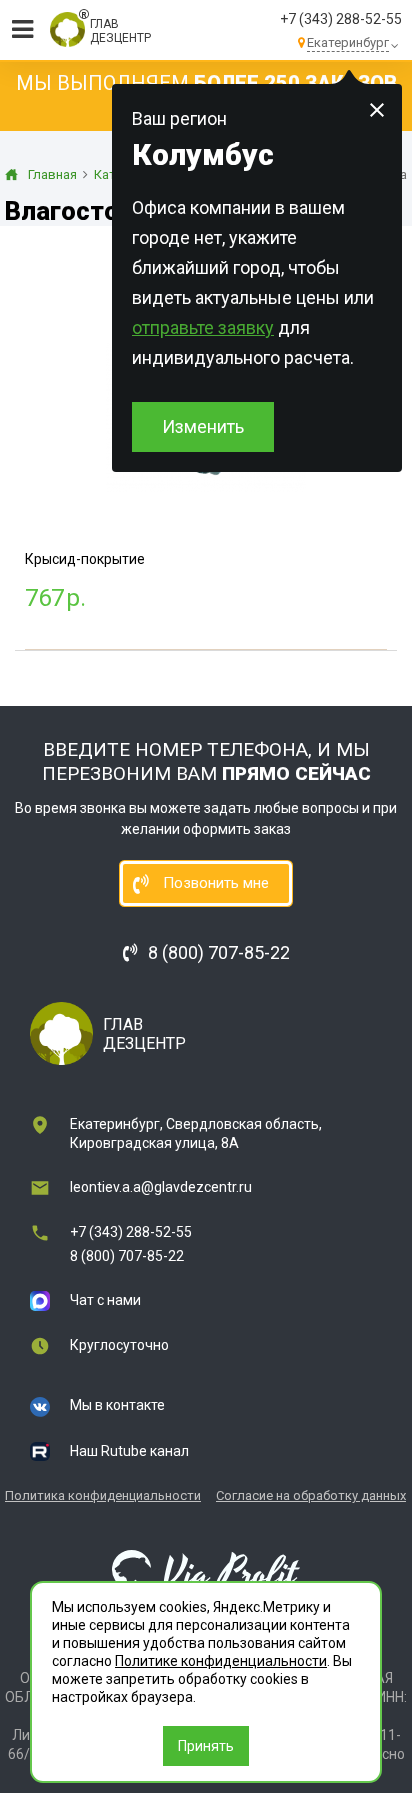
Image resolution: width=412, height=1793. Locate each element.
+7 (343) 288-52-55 (341, 19)
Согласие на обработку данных (311, 1495)
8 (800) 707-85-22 (127, 1256)
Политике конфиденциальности (221, 1661)
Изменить (203, 426)
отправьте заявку (203, 327)
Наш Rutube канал (129, 1451)
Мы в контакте (117, 1405)
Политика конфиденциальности (103, 1495)
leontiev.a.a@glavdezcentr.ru (161, 1187)
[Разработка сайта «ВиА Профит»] (206, 1573)
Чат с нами (105, 1300)
